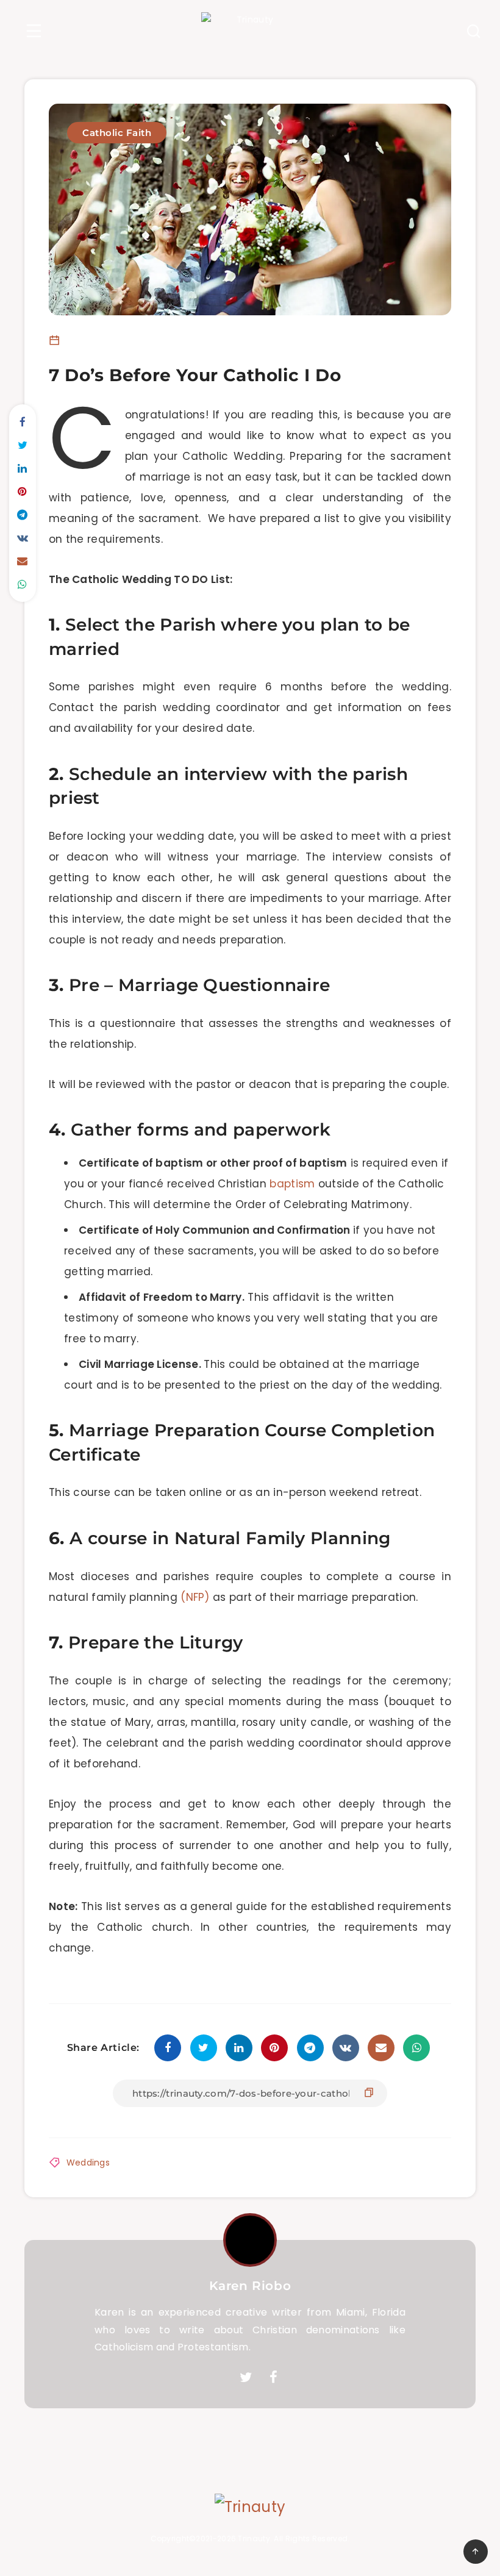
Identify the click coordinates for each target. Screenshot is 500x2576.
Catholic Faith (117, 133)
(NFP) (195, 1597)
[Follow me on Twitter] (246, 2378)
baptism (292, 1184)
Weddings (88, 2163)
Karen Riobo (250, 2286)
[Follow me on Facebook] (273, 2378)
